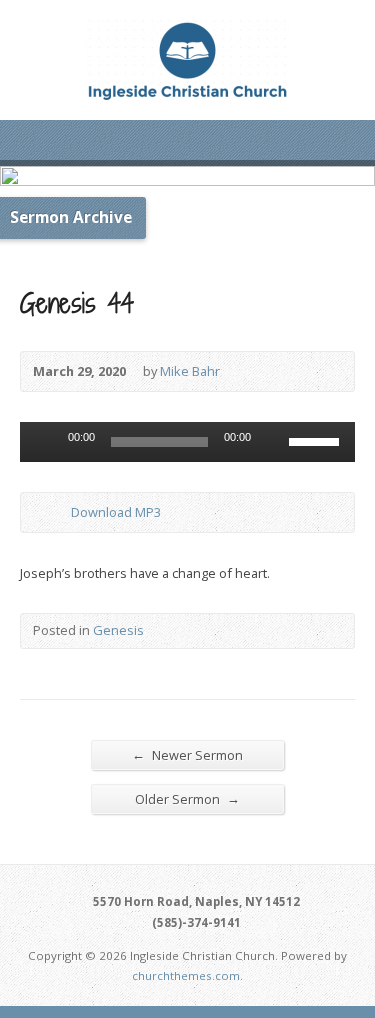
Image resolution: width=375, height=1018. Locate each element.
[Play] (46, 442)
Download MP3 (116, 512)
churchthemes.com (186, 975)
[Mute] (273, 442)
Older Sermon (187, 798)
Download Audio (54, 512)
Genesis (118, 630)
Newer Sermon (187, 754)
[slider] (317, 440)
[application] (187, 442)
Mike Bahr (190, 371)
